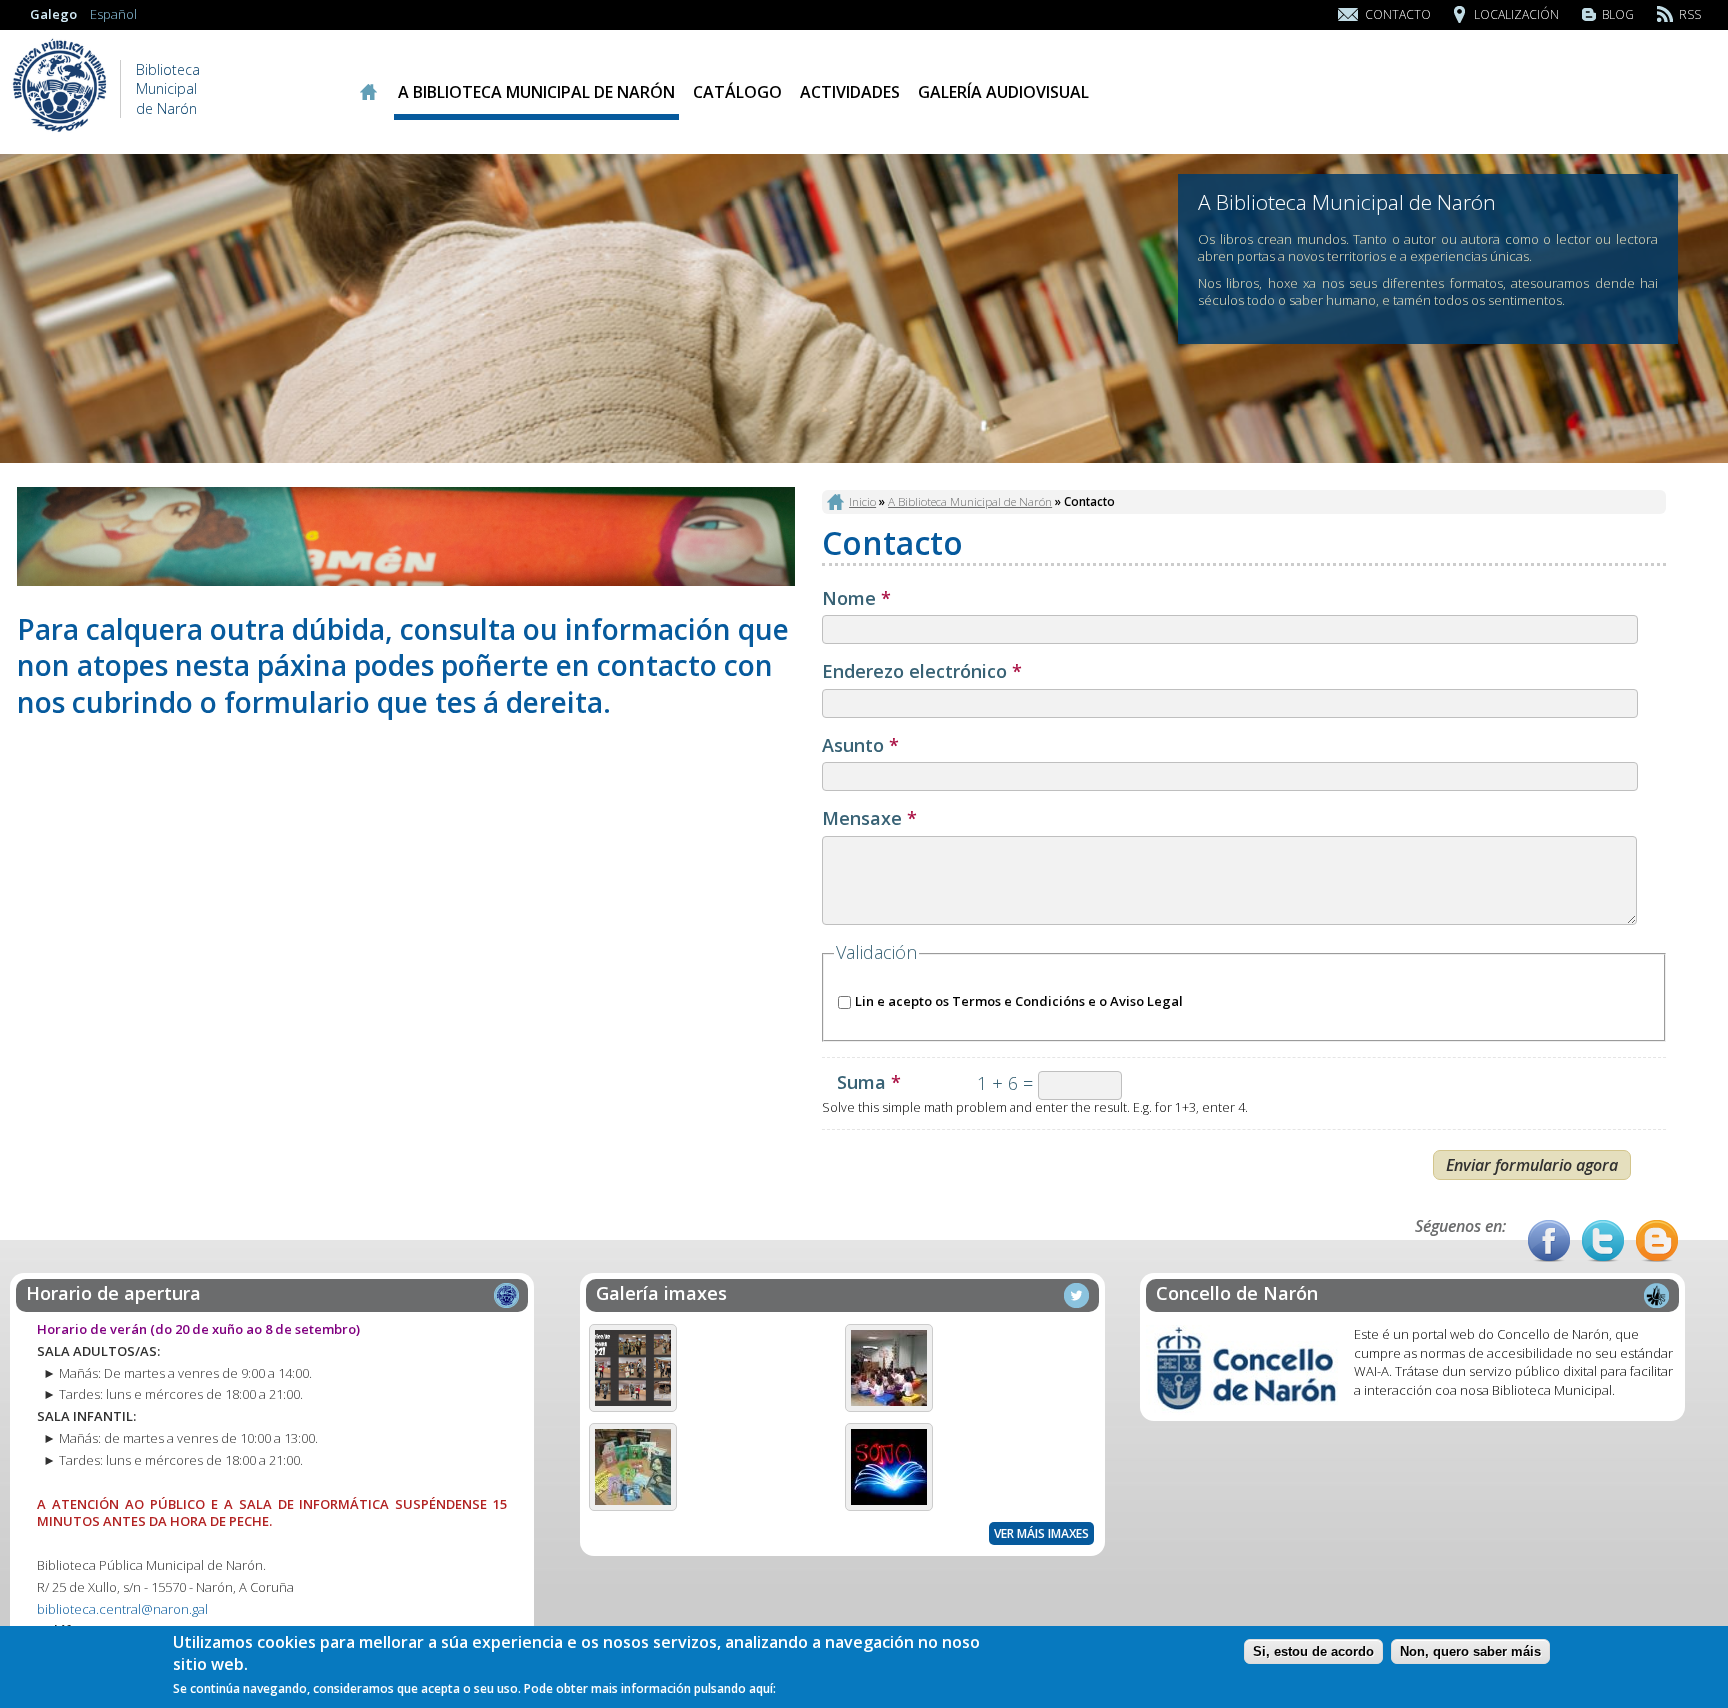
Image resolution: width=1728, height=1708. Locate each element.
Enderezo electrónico (922, 672)
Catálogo (737, 92)
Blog (1618, 14)
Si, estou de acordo (1313, 1651)
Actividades (850, 92)
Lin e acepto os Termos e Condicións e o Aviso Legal (1019, 1001)
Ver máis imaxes (1041, 1533)
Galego (53, 14)
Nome (856, 599)
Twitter (1603, 1241)
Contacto (1398, 14)
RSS (1690, 14)
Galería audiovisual (1003, 92)
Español (113, 14)
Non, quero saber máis (1470, 1651)
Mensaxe (869, 819)
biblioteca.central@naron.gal (122, 1609)
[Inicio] (60, 130)
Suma (869, 1083)
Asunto (860, 746)
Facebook (1549, 1241)
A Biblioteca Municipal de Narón (536, 92)
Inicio (367, 92)
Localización (1516, 14)
